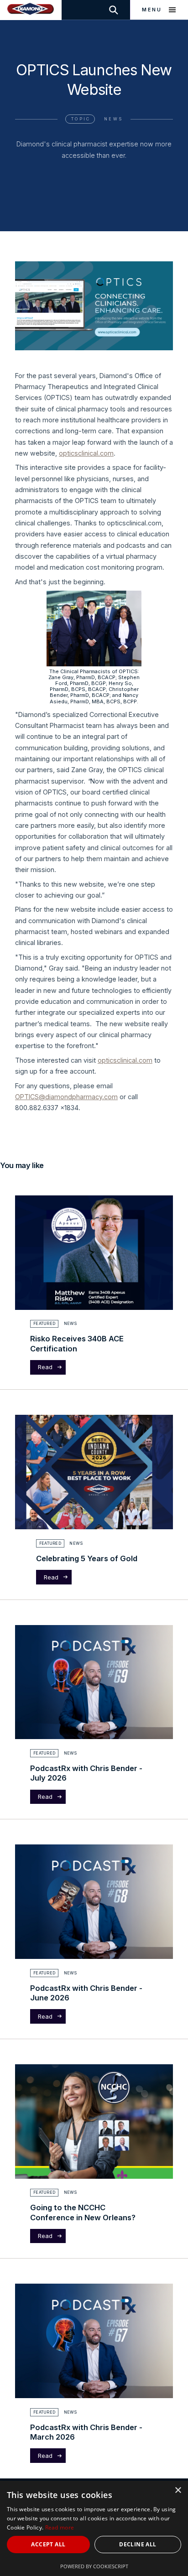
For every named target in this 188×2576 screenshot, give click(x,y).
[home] (31, 10)
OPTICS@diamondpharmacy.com (66, 1097)
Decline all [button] (138, 2544)
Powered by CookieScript (94, 2566)
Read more (60, 2527)
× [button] (178, 2490)
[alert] (94, 2528)
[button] (159, 10)
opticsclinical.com (86, 453)
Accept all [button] (48, 2544)
